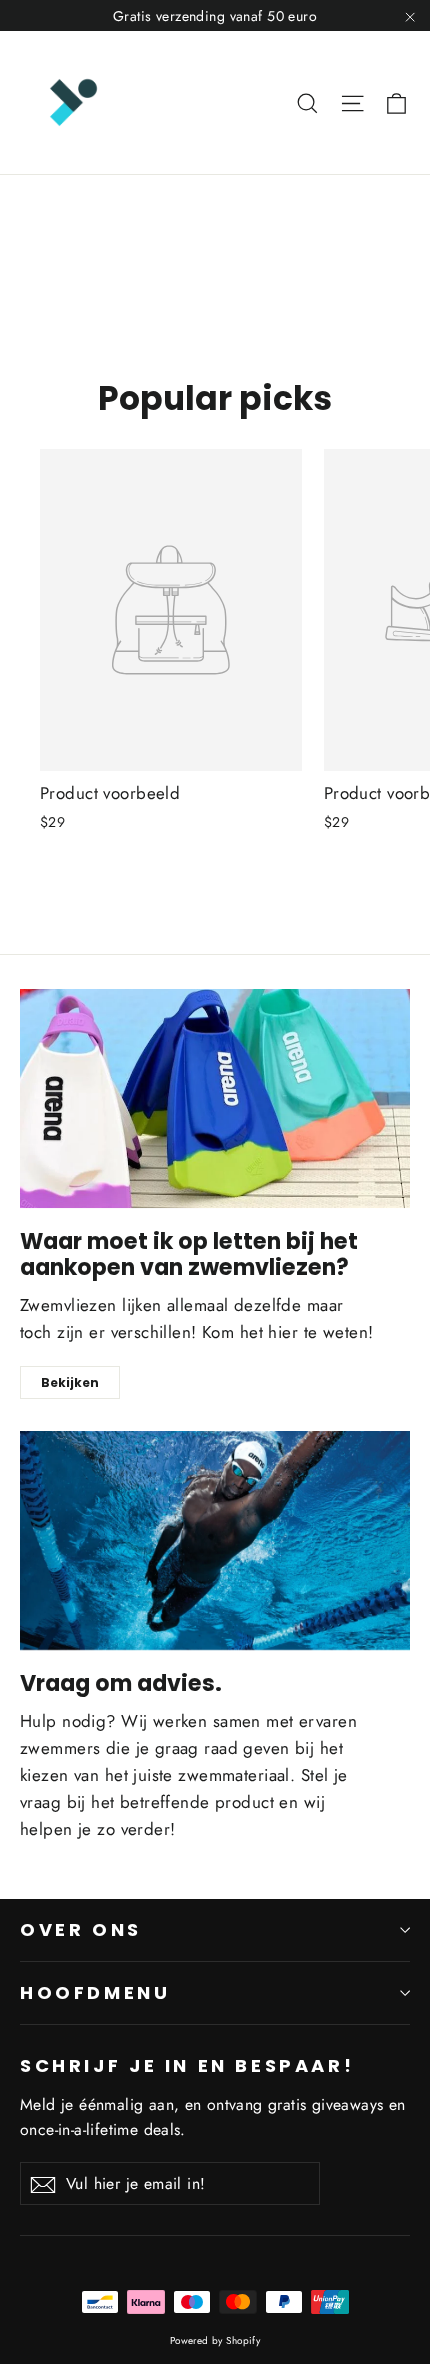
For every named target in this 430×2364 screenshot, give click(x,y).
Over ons (81, 1929)
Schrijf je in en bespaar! (187, 2065)
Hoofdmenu (95, 1992)
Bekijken (70, 1382)
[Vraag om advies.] (215, 1540)
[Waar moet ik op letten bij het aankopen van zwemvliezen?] (215, 1098)
